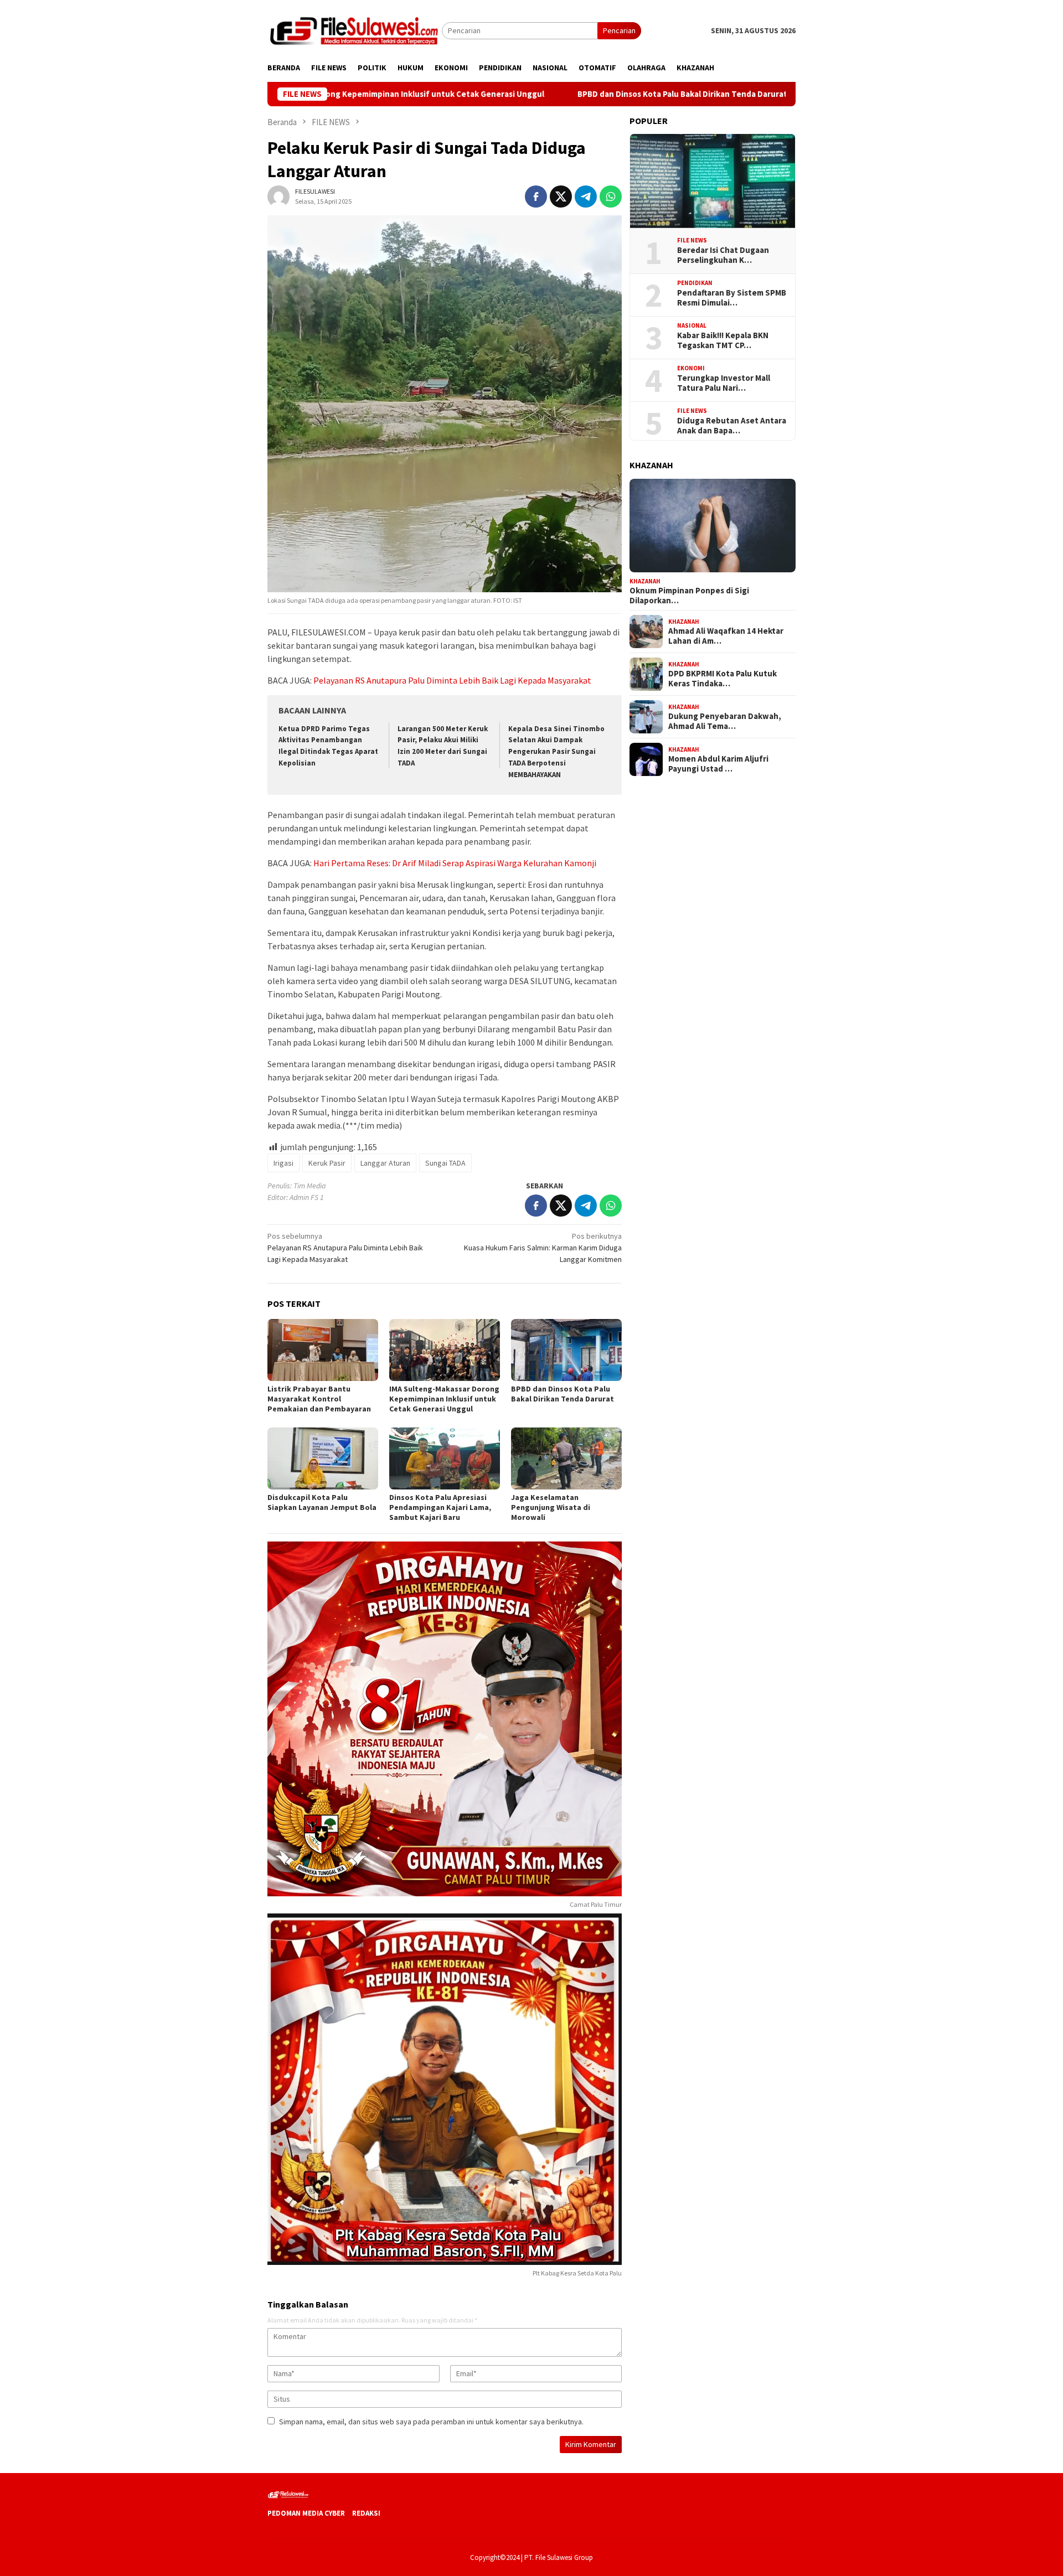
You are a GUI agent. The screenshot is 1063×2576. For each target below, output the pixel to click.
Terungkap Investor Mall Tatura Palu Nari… (724, 383)
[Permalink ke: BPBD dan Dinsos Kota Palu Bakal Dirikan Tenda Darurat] (566, 1350)
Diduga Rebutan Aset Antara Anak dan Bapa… (732, 426)
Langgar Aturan (385, 1163)
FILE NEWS (692, 240)
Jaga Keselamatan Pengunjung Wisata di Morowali (551, 1507)
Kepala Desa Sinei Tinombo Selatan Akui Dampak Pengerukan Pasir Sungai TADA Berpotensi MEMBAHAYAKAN (556, 752)
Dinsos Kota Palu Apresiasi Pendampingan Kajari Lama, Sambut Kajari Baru (440, 1507)
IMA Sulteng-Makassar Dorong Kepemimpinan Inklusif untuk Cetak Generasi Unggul (444, 1399)
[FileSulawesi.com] (355, 30)
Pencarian (619, 30)
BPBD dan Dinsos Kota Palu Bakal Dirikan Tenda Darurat (592, 94)
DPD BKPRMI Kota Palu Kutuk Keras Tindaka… (723, 679)
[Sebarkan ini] (536, 196)
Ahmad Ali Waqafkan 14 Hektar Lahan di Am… (726, 636)
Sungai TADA (445, 1163)
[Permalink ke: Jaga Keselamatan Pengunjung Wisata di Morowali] (566, 1458)
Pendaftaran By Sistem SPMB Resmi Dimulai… (732, 298)
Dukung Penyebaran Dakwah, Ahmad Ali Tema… (725, 721)
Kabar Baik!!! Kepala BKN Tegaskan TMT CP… (723, 340)
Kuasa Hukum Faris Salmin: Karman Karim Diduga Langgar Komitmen (543, 1248)
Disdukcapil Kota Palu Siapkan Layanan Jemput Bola (322, 1502)
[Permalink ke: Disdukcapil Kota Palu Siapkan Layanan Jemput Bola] (323, 1458)
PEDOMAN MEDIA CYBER (306, 2513)
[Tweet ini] (561, 196)
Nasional (692, 325)
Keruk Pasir (327, 1163)
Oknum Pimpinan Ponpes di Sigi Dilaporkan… (689, 596)
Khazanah (645, 581)
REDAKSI (366, 2513)
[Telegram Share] (586, 196)
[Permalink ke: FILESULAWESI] (278, 196)
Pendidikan (695, 283)
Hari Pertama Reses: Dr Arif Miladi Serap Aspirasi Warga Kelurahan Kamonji (455, 863)
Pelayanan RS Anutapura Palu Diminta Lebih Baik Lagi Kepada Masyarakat (452, 680)
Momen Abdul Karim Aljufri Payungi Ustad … (718, 764)
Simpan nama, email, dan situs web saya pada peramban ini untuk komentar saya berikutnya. (431, 2422)
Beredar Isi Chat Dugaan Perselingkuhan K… (723, 255)
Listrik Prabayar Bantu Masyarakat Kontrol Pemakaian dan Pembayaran (319, 1399)
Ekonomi (691, 368)
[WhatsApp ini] (611, 196)
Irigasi (283, 1163)
